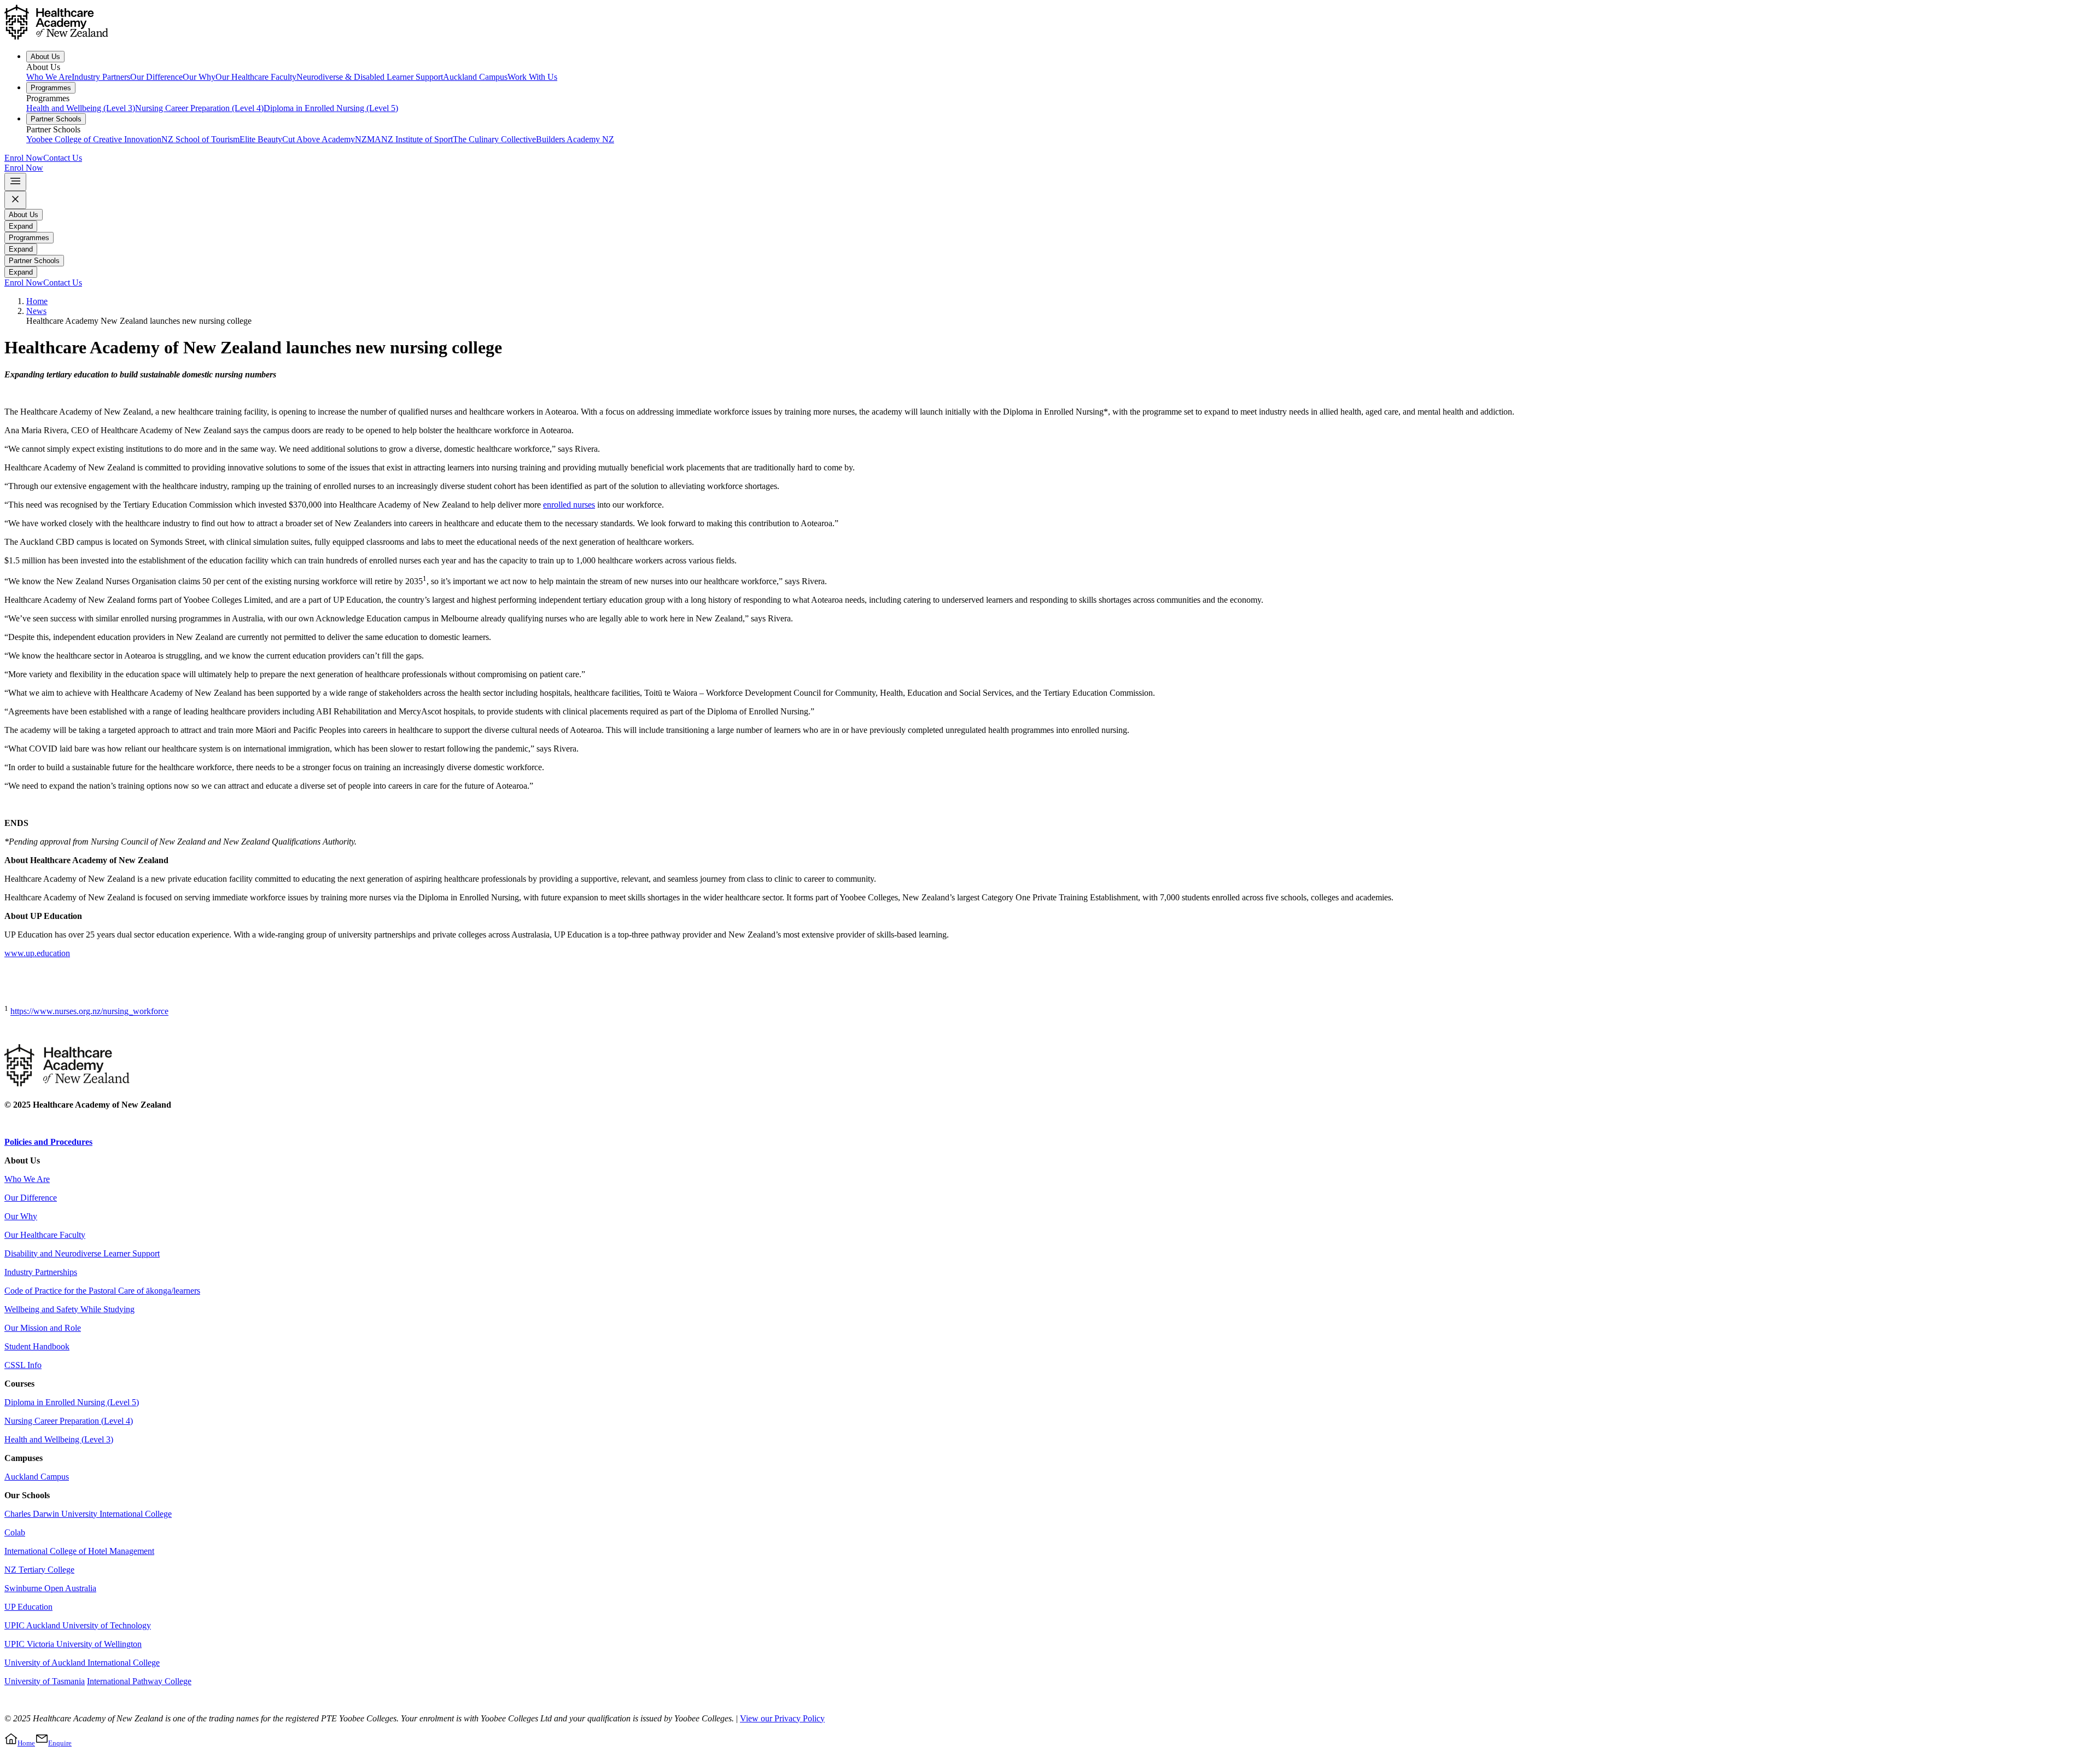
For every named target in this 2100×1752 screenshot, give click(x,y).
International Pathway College (139, 1681)
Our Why (199, 77)
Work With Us (532, 77)
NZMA (368, 139)
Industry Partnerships (41, 1272)
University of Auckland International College (82, 1663)
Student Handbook (37, 1346)
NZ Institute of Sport (417, 139)
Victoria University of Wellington (84, 1644)
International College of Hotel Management (79, 1551)
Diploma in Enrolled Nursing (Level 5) (331, 108)
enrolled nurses (569, 505)
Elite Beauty (261, 139)
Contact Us (63, 158)
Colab (15, 1532)
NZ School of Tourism (200, 139)
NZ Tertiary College (39, 1570)
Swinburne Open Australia (50, 1588)
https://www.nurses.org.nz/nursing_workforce (89, 1012)
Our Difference (156, 77)
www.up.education (37, 953)
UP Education (28, 1607)
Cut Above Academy (319, 139)
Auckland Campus (475, 77)
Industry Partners (101, 77)
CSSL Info (23, 1365)
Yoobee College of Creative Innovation (94, 139)
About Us (45, 57)
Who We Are (49, 77)
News (36, 311)
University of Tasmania (45, 1681)
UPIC (16, 1644)
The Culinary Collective (494, 139)
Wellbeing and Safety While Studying (69, 1309)
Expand (21, 226)
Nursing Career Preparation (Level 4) (199, 108)
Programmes (51, 88)
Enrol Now (24, 158)
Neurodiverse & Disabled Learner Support (370, 77)
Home (37, 301)
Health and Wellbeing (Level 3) (81, 108)
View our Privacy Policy (782, 1718)
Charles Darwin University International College (88, 1514)
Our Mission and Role (43, 1328)
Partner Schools (56, 119)
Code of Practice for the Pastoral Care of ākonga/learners (102, 1291)
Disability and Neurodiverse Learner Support (82, 1253)
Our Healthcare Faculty (256, 77)
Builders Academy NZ (575, 139)
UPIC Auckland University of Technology (78, 1625)
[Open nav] (15, 182)
